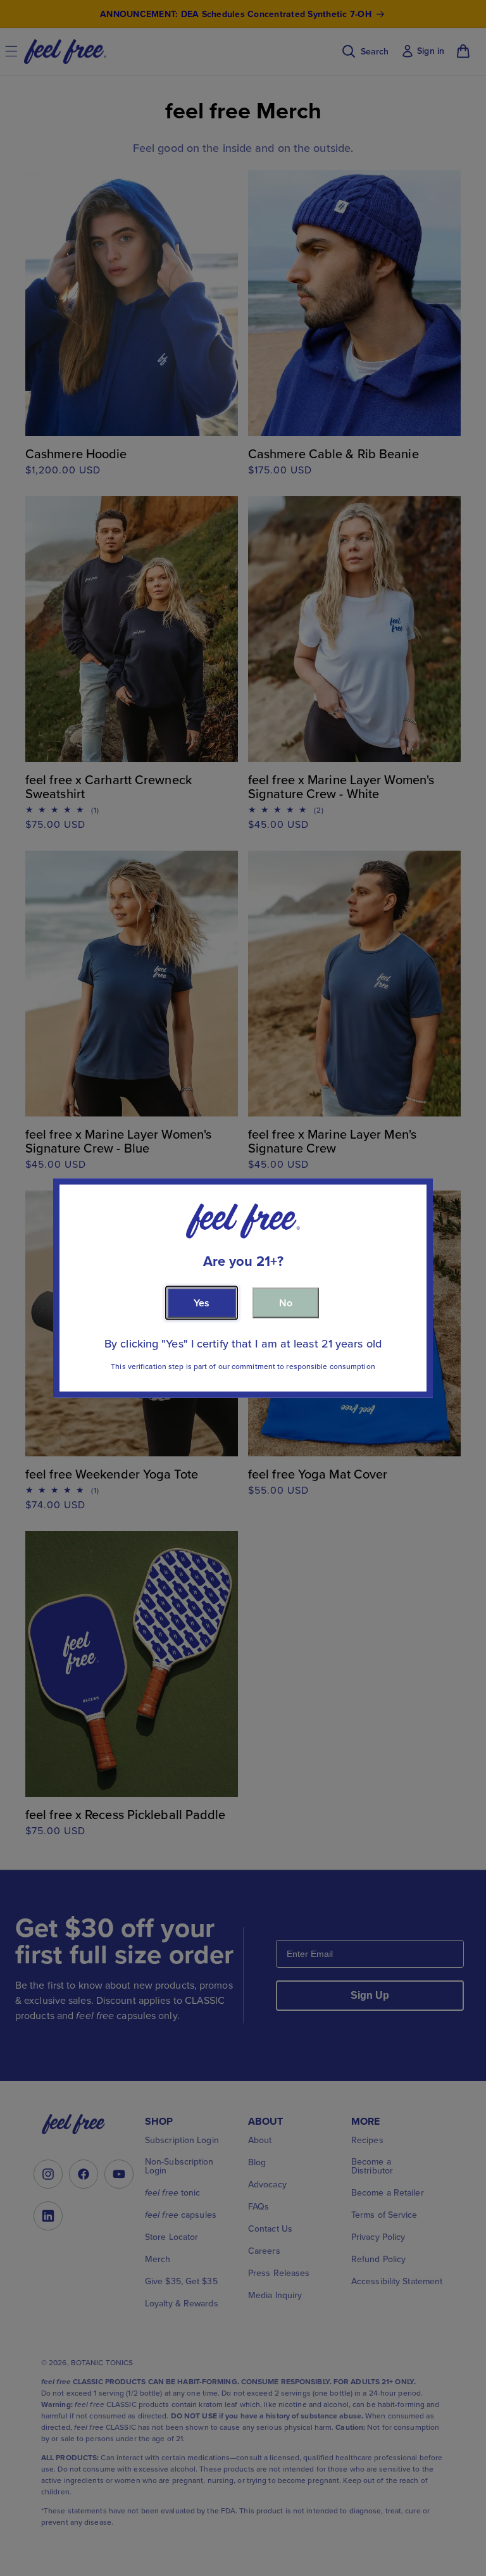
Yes (202, 1302)
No (286, 1302)
